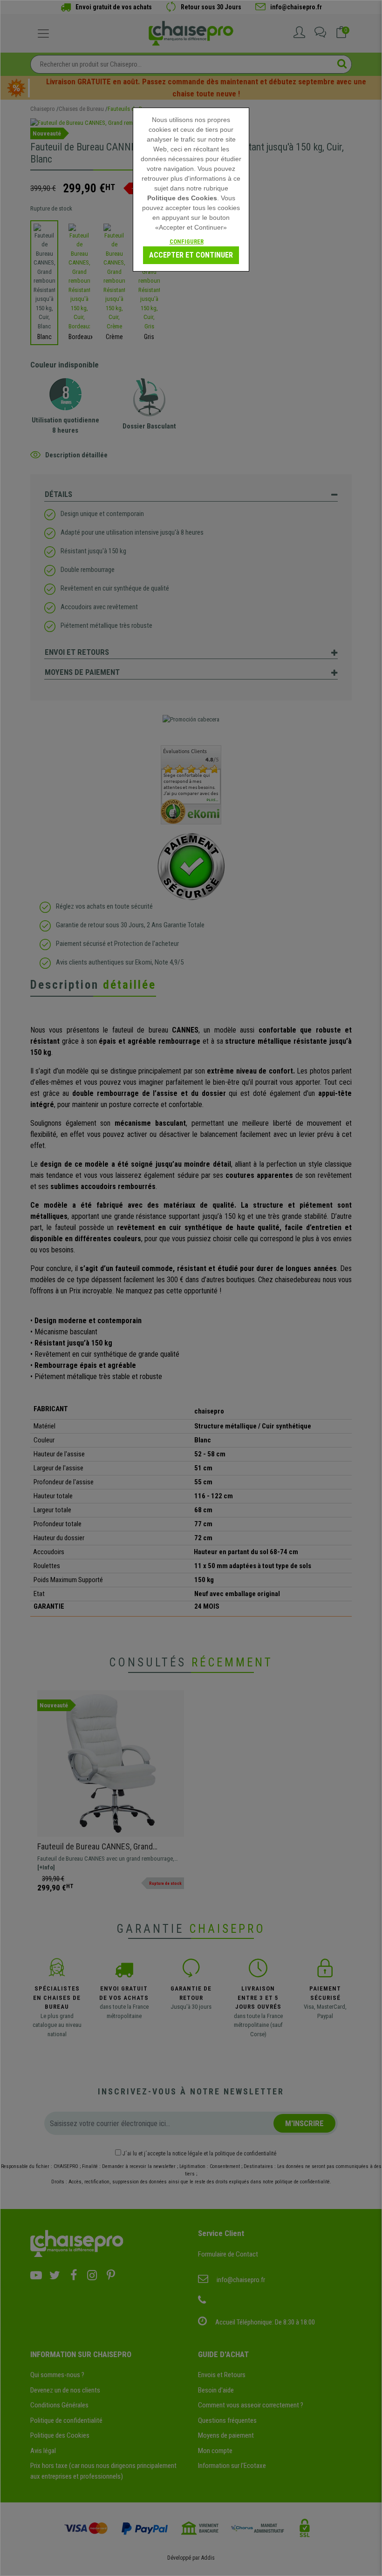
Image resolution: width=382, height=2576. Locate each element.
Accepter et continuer (191, 255)
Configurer (187, 241)
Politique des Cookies (182, 198)
